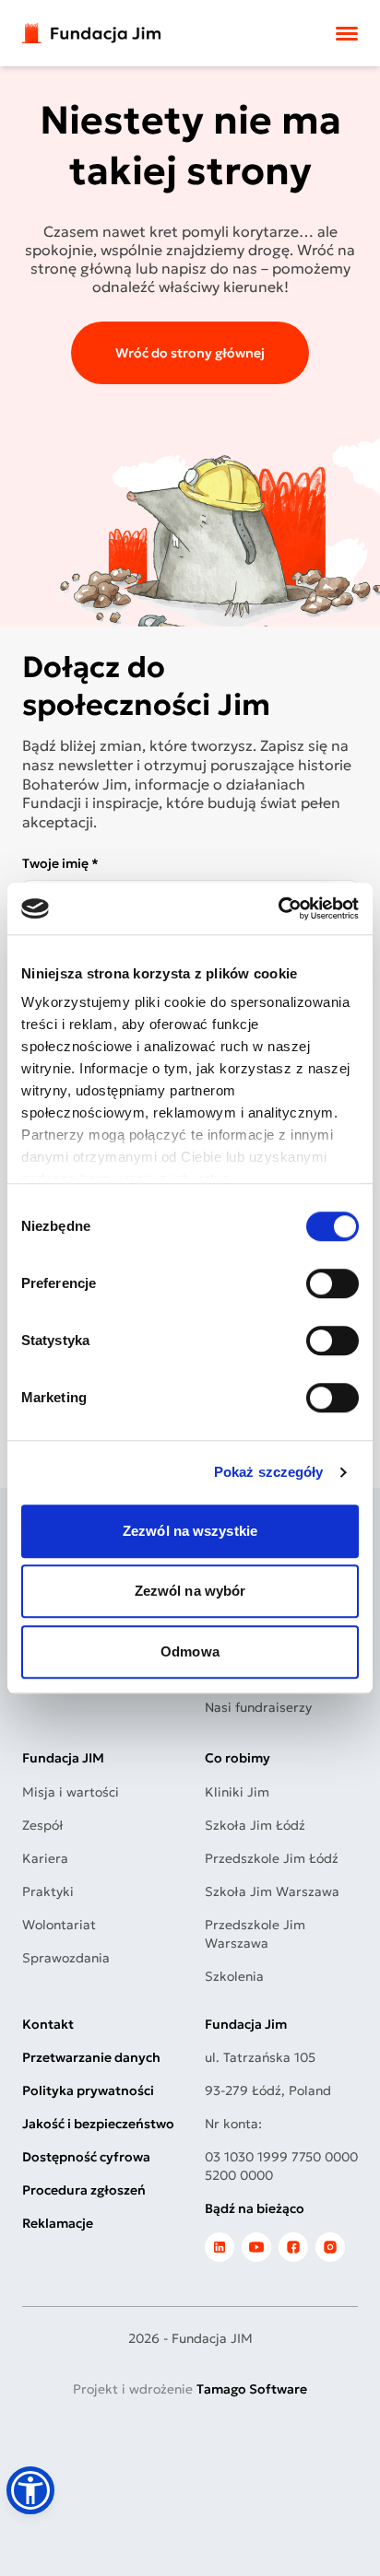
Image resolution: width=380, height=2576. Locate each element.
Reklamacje (58, 2223)
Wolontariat (59, 1925)
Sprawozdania (66, 1958)
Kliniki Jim (237, 1792)
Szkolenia (234, 1976)
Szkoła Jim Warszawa (272, 1891)
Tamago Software (252, 2389)
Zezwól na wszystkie (190, 1531)
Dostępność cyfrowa (86, 2157)
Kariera (45, 1858)
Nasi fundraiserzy (258, 1707)
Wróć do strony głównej (190, 353)
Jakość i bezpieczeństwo (98, 2124)
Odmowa (190, 1651)
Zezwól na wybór (190, 1591)
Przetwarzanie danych (91, 2057)
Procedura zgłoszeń (84, 2190)
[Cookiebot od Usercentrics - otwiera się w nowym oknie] (278, 908)
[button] (30, 2490)
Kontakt (48, 2024)
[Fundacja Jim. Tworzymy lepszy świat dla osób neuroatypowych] (91, 34)
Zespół (43, 1825)
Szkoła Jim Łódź (255, 1825)
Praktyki (48, 1891)
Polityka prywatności (88, 2090)
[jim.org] (220, 2247)
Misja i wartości (71, 1792)
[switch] (332, 1283)
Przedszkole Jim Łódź (272, 1858)
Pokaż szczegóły (269, 1472)
